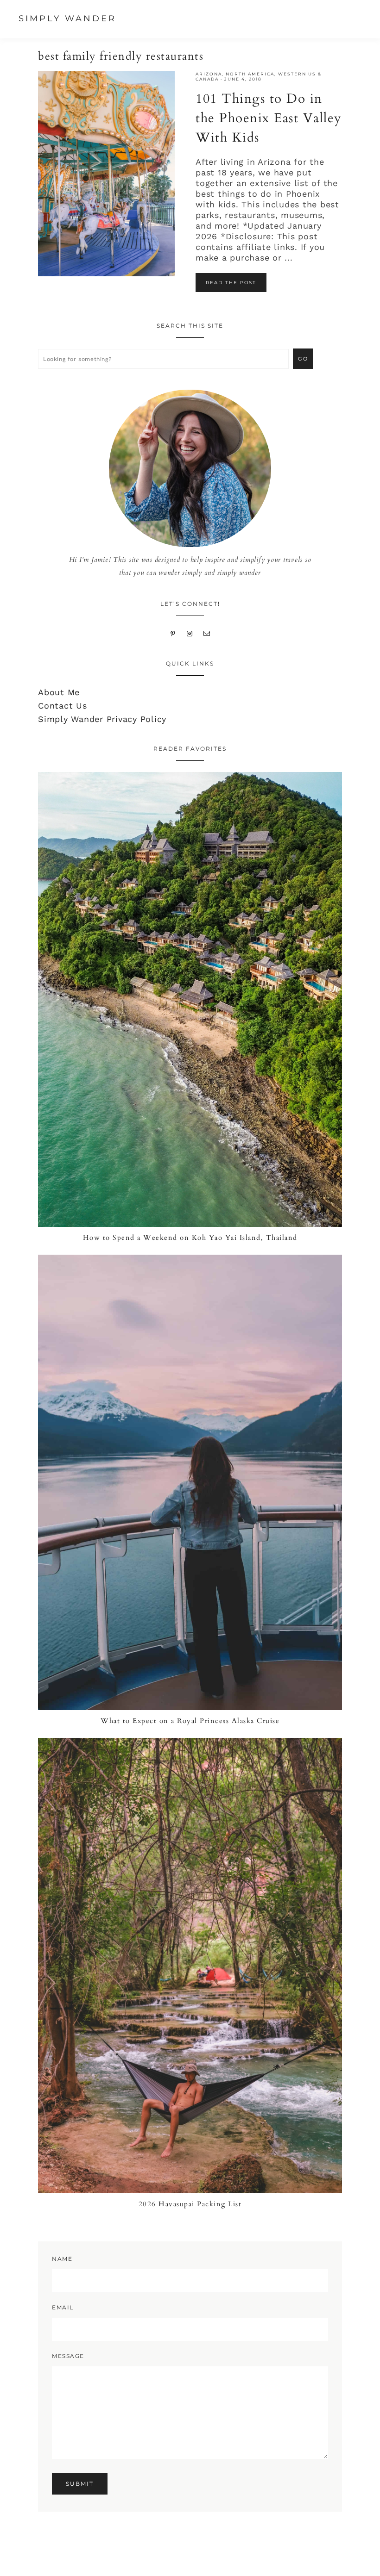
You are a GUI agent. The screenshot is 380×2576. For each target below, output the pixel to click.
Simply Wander (67, 19)
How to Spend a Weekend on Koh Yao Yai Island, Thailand (190, 1238)
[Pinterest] (173, 632)
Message (68, 2356)
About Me (59, 692)
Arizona (209, 74)
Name (62, 2259)
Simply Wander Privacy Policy (102, 719)
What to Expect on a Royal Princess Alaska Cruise (190, 1721)
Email (63, 2307)
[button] (366, 20)
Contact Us (63, 706)
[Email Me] (207, 632)
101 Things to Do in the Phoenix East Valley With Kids (269, 118)
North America (250, 74)
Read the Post (231, 283)
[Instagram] (189, 632)
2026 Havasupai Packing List (190, 2204)
